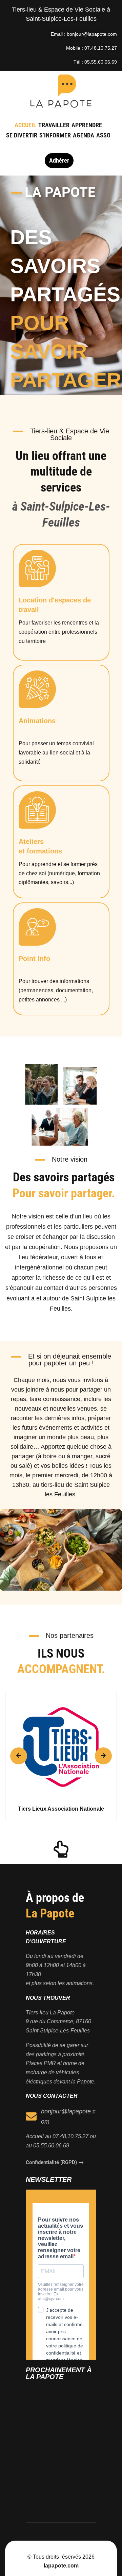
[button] (19, 1756)
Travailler (54, 125)
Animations (37, 721)
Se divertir (22, 135)
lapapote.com (61, 2566)
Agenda (84, 135)
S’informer (55, 135)
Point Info (34, 959)
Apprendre (87, 125)
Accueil (25, 125)
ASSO (103, 135)
